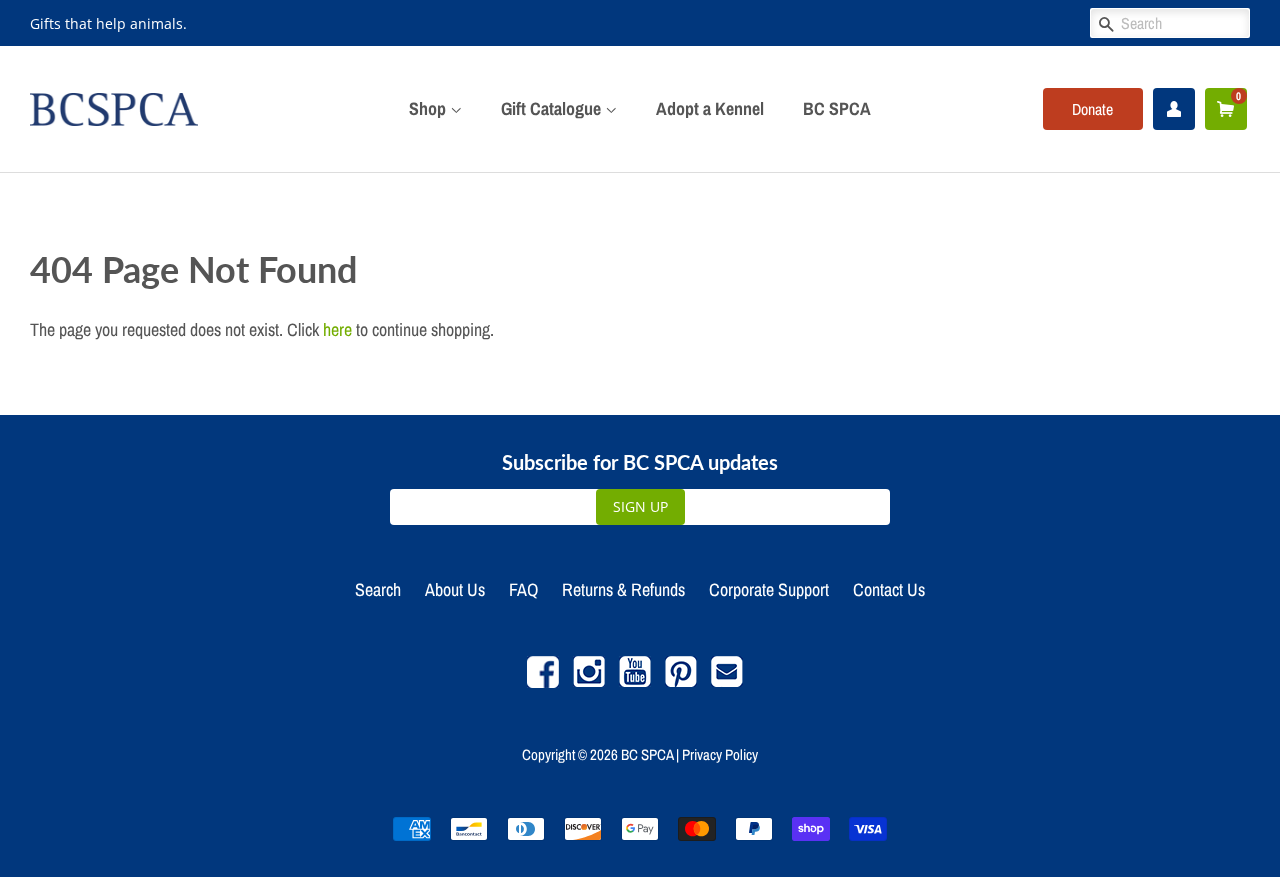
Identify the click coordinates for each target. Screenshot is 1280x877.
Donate (1092, 109)
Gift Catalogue (553, 108)
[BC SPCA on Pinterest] (681, 682)
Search (378, 589)
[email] (727, 682)
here (337, 329)
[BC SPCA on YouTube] (635, 682)
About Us (455, 589)
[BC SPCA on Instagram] (589, 682)
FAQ (523, 589)
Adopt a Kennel (710, 108)
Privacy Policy (720, 754)
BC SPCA (837, 108)
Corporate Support (769, 589)
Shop (429, 108)
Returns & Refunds (623, 589)
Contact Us (889, 589)
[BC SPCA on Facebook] (543, 682)
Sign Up (640, 506)
